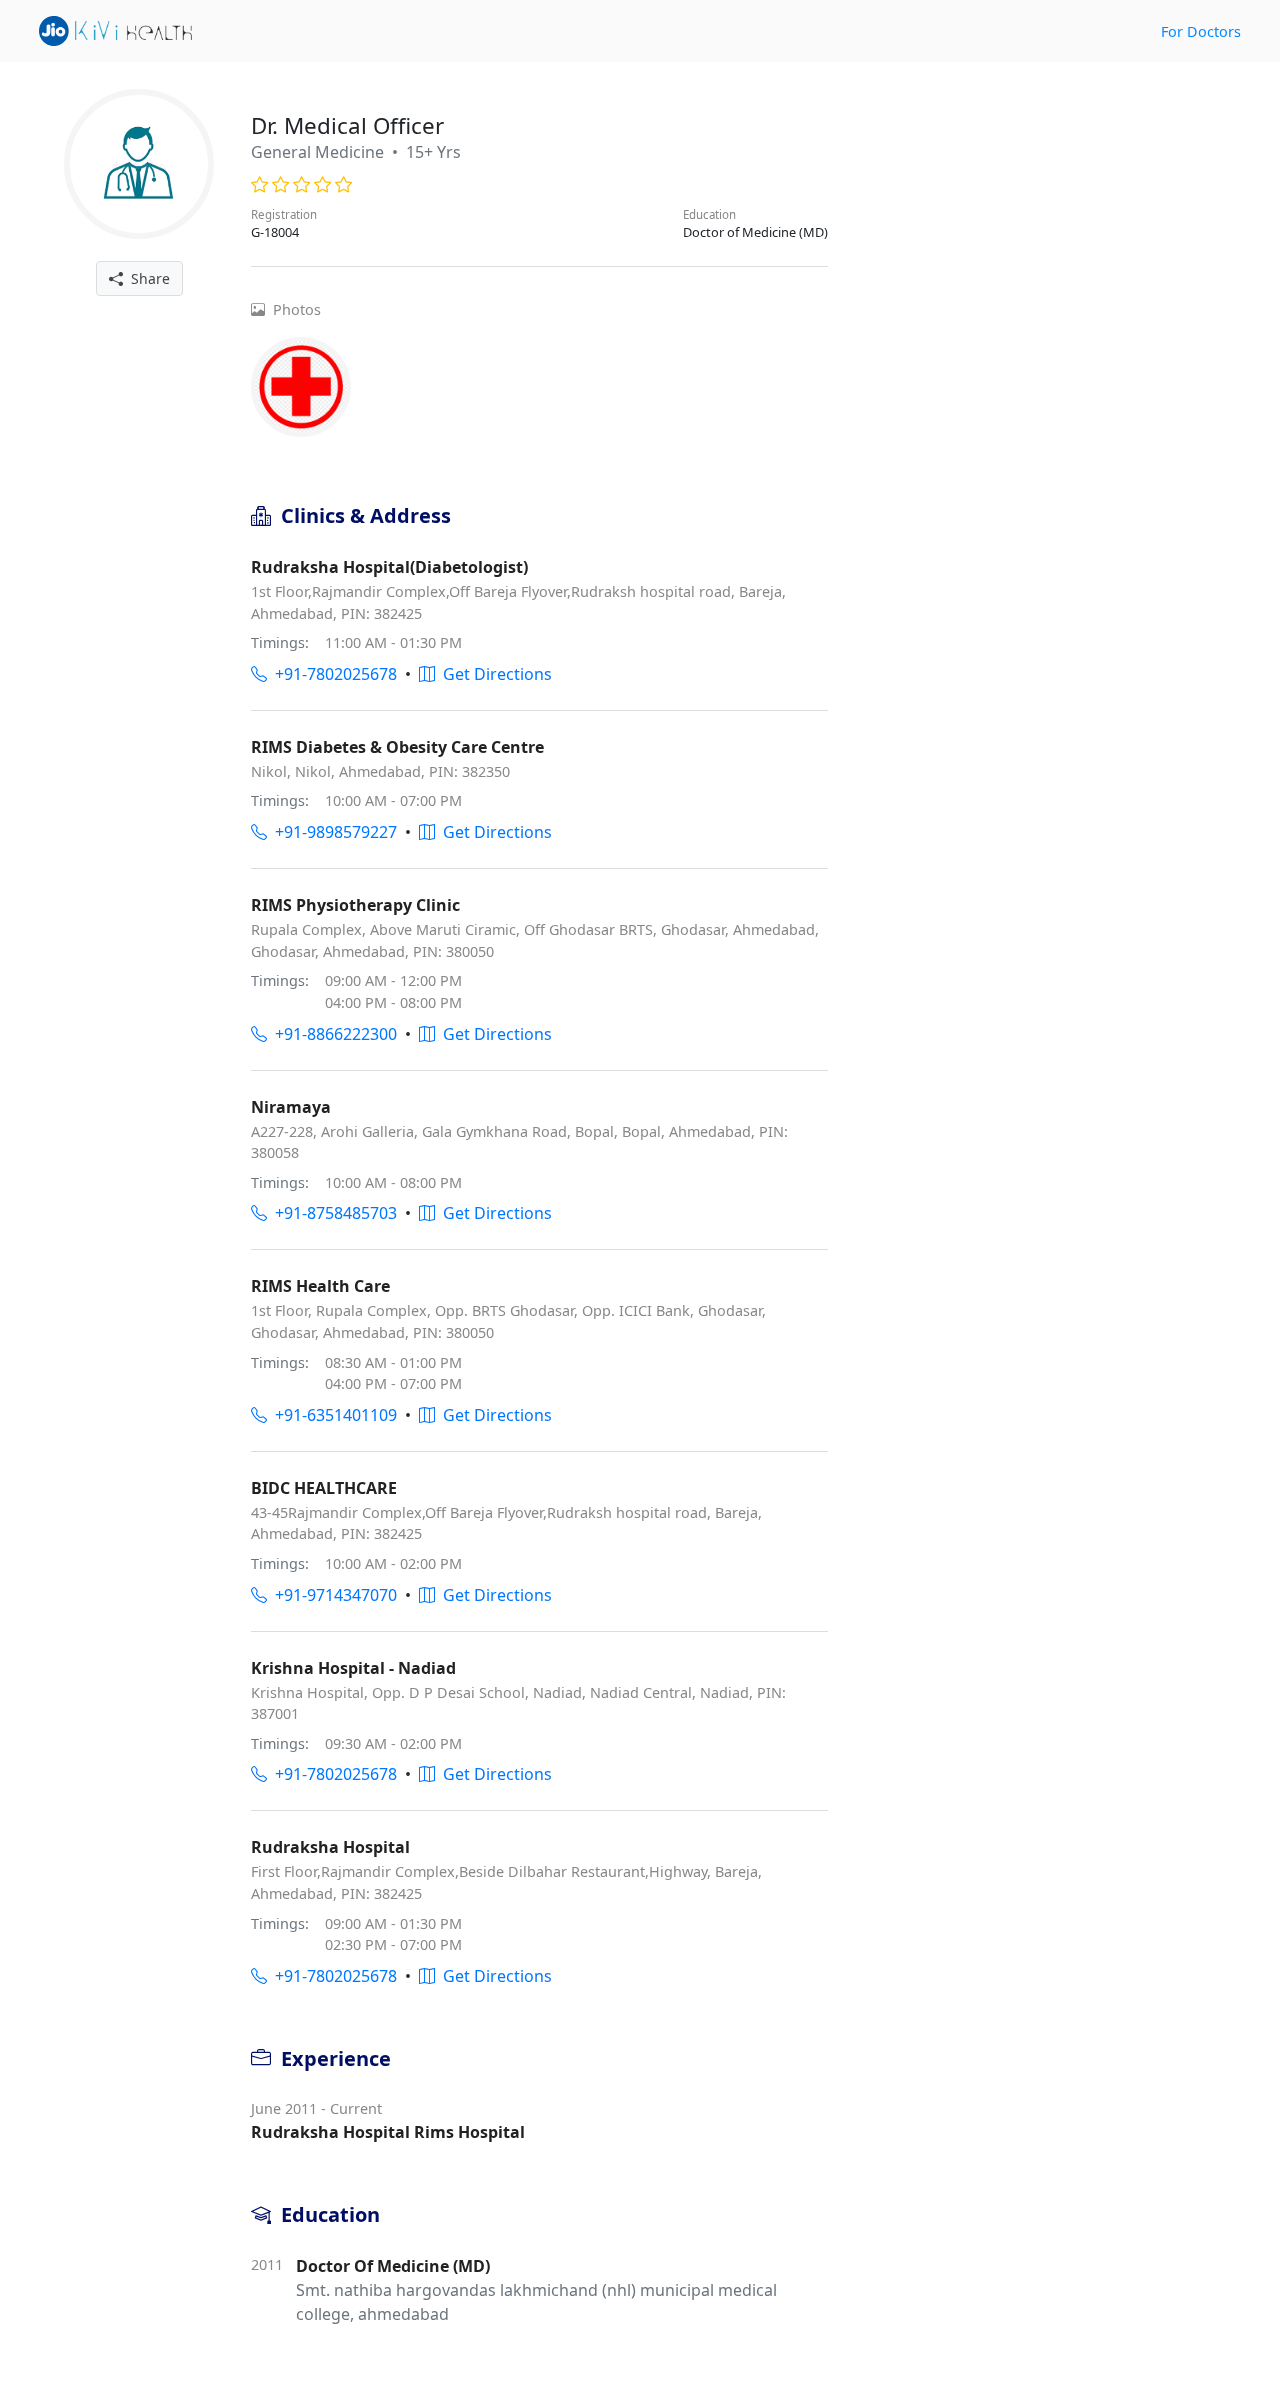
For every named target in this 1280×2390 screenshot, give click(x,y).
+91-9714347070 (332, 1595)
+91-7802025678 (332, 674)
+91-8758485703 (332, 1213)
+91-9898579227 (332, 832)
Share (146, 278)
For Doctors (1201, 31)
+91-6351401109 (332, 1415)
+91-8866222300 (332, 1034)
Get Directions (493, 674)
